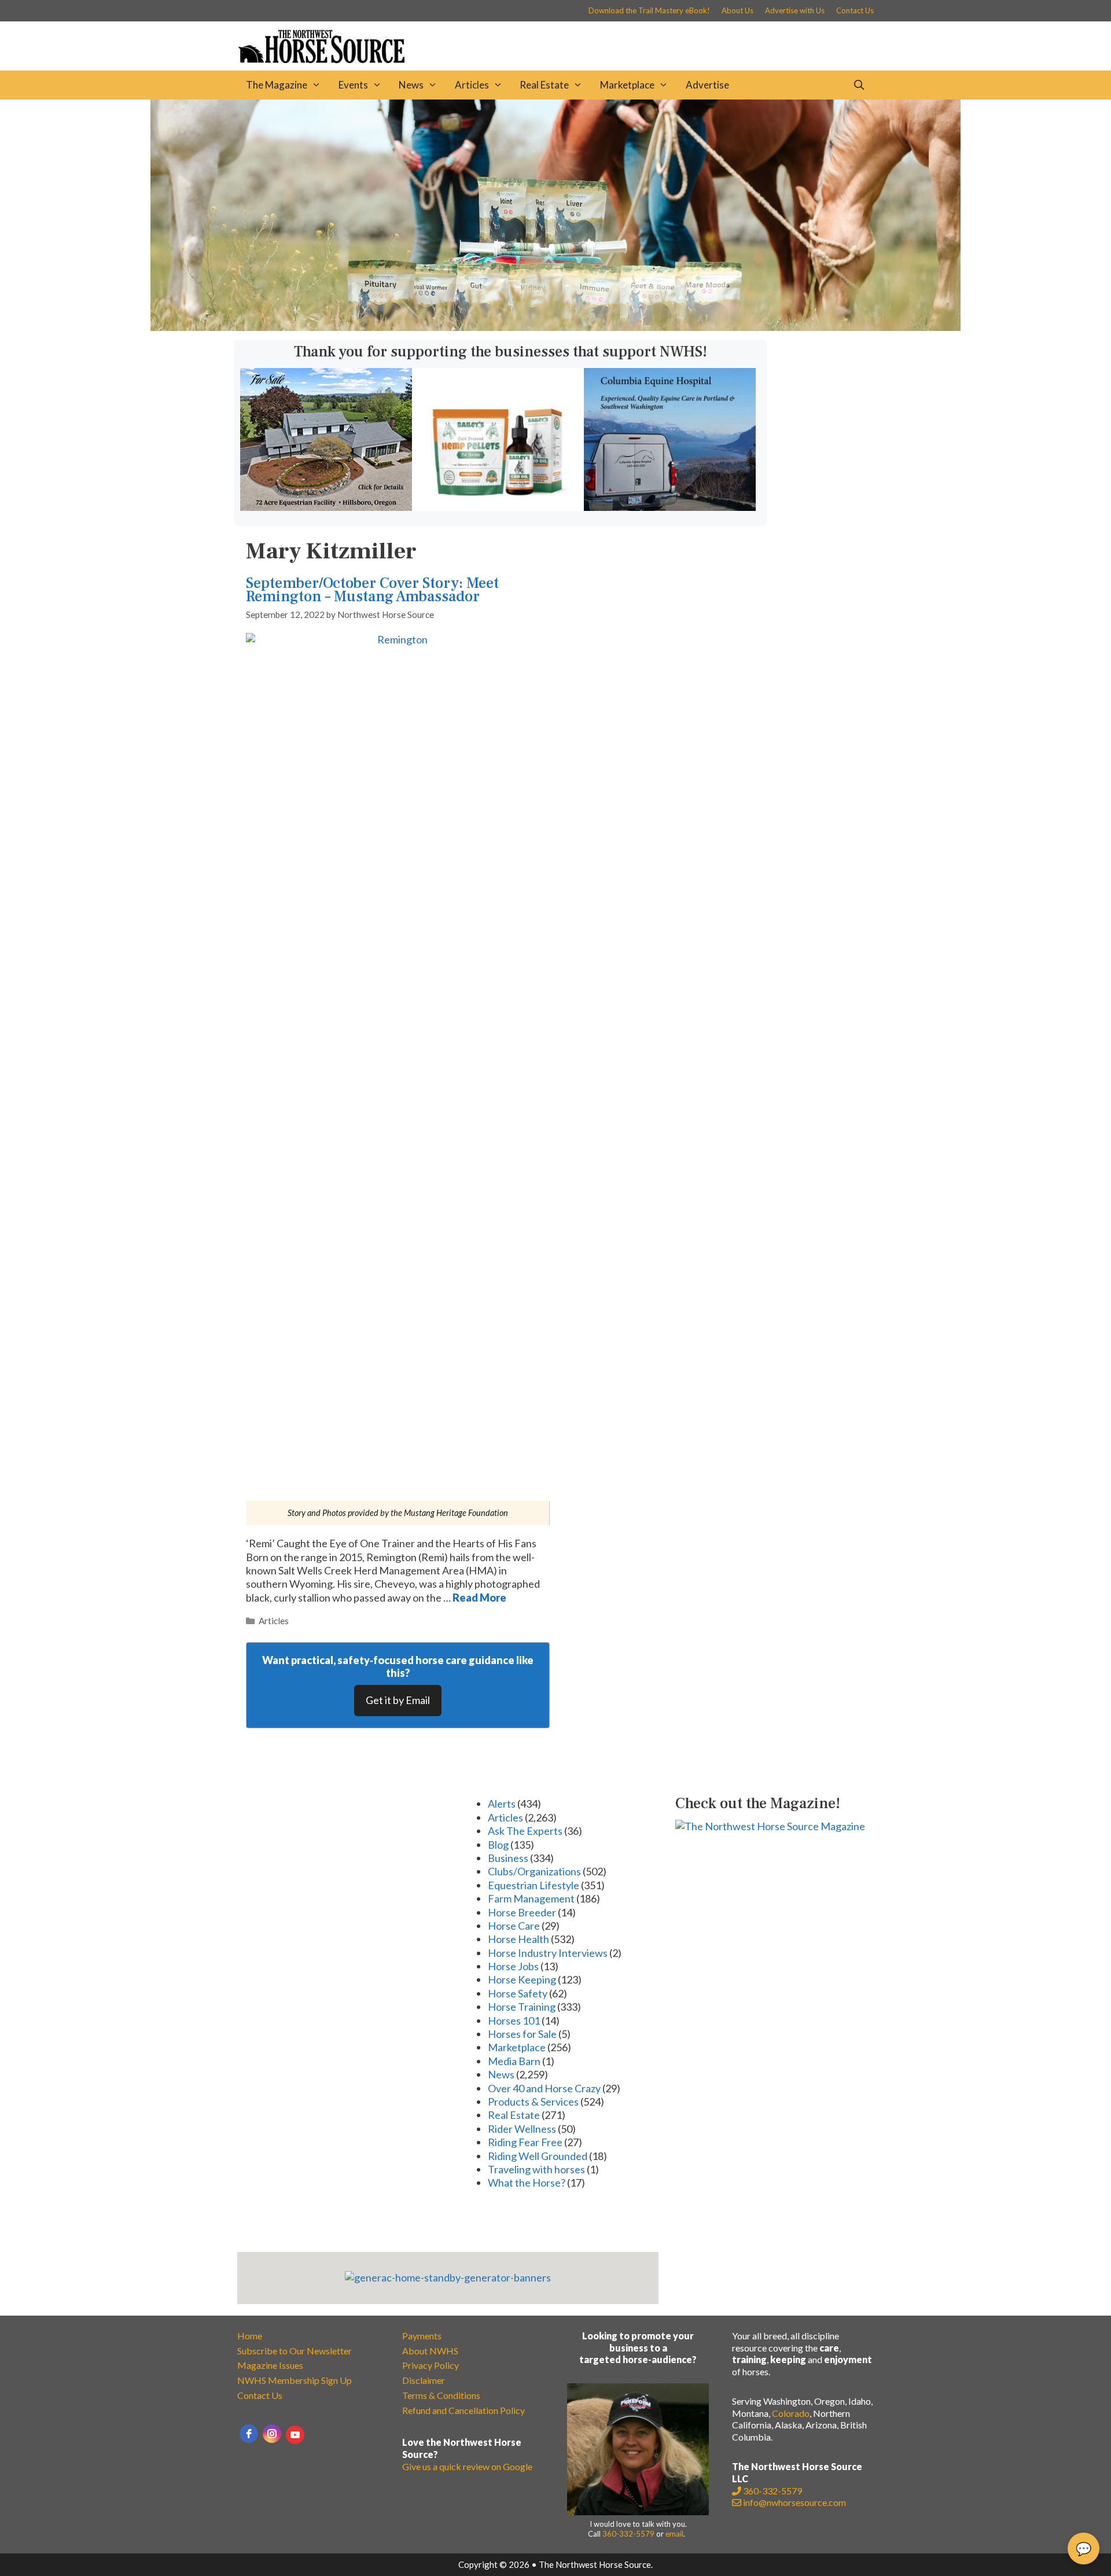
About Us (737, 10)
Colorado (791, 2413)
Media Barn (514, 2061)
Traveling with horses (536, 2169)
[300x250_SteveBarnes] (326, 507)
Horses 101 (514, 2021)
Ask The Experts (525, 1831)
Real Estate (544, 85)
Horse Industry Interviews (548, 1953)
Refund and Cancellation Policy (463, 2410)
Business (508, 1858)
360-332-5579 (628, 2534)
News (411, 85)
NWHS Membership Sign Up (295, 2380)
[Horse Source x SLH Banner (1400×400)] (555, 327)
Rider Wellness (522, 2129)
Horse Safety (518, 1993)
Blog (498, 1845)
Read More (479, 1598)
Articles (472, 85)
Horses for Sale (522, 2034)
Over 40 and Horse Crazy (544, 2088)
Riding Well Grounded (538, 2156)
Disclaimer (424, 2380)
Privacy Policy (431, 2365)
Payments (422, 2336)
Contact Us (855, 10)
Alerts (502, 1804)
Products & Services (533, 2102)
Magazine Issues (270, 2365)
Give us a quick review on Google (467, 2466)
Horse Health (518, 1939)
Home (250, 2336)
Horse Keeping (522, 1979)
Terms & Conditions (441, 2395)
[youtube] (295, 2435)
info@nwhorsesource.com (794, 2502)
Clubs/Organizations (534, 1871)
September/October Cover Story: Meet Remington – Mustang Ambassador (372, 590)
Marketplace (627, 85)
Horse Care (514, 1926)
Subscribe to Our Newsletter (295, 2351)
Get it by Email (398, 1700)
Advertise (707, 85)
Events (353, 85)
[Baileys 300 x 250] (498, 507)
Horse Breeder (522, 1912)
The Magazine (277, 85)
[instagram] (272, 2434)
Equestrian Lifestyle (534, 1885)
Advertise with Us (795, 10)
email (674, 2534)
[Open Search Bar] (859, 85)
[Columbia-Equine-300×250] (670, 507)
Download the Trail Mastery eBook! (649, 10)
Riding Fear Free (525, 2142)
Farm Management (531, 1898)
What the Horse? (527, 2183)
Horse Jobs (513, 1966)
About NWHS (430, 2351)
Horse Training (522, 2007)
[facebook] (249, 2434)
